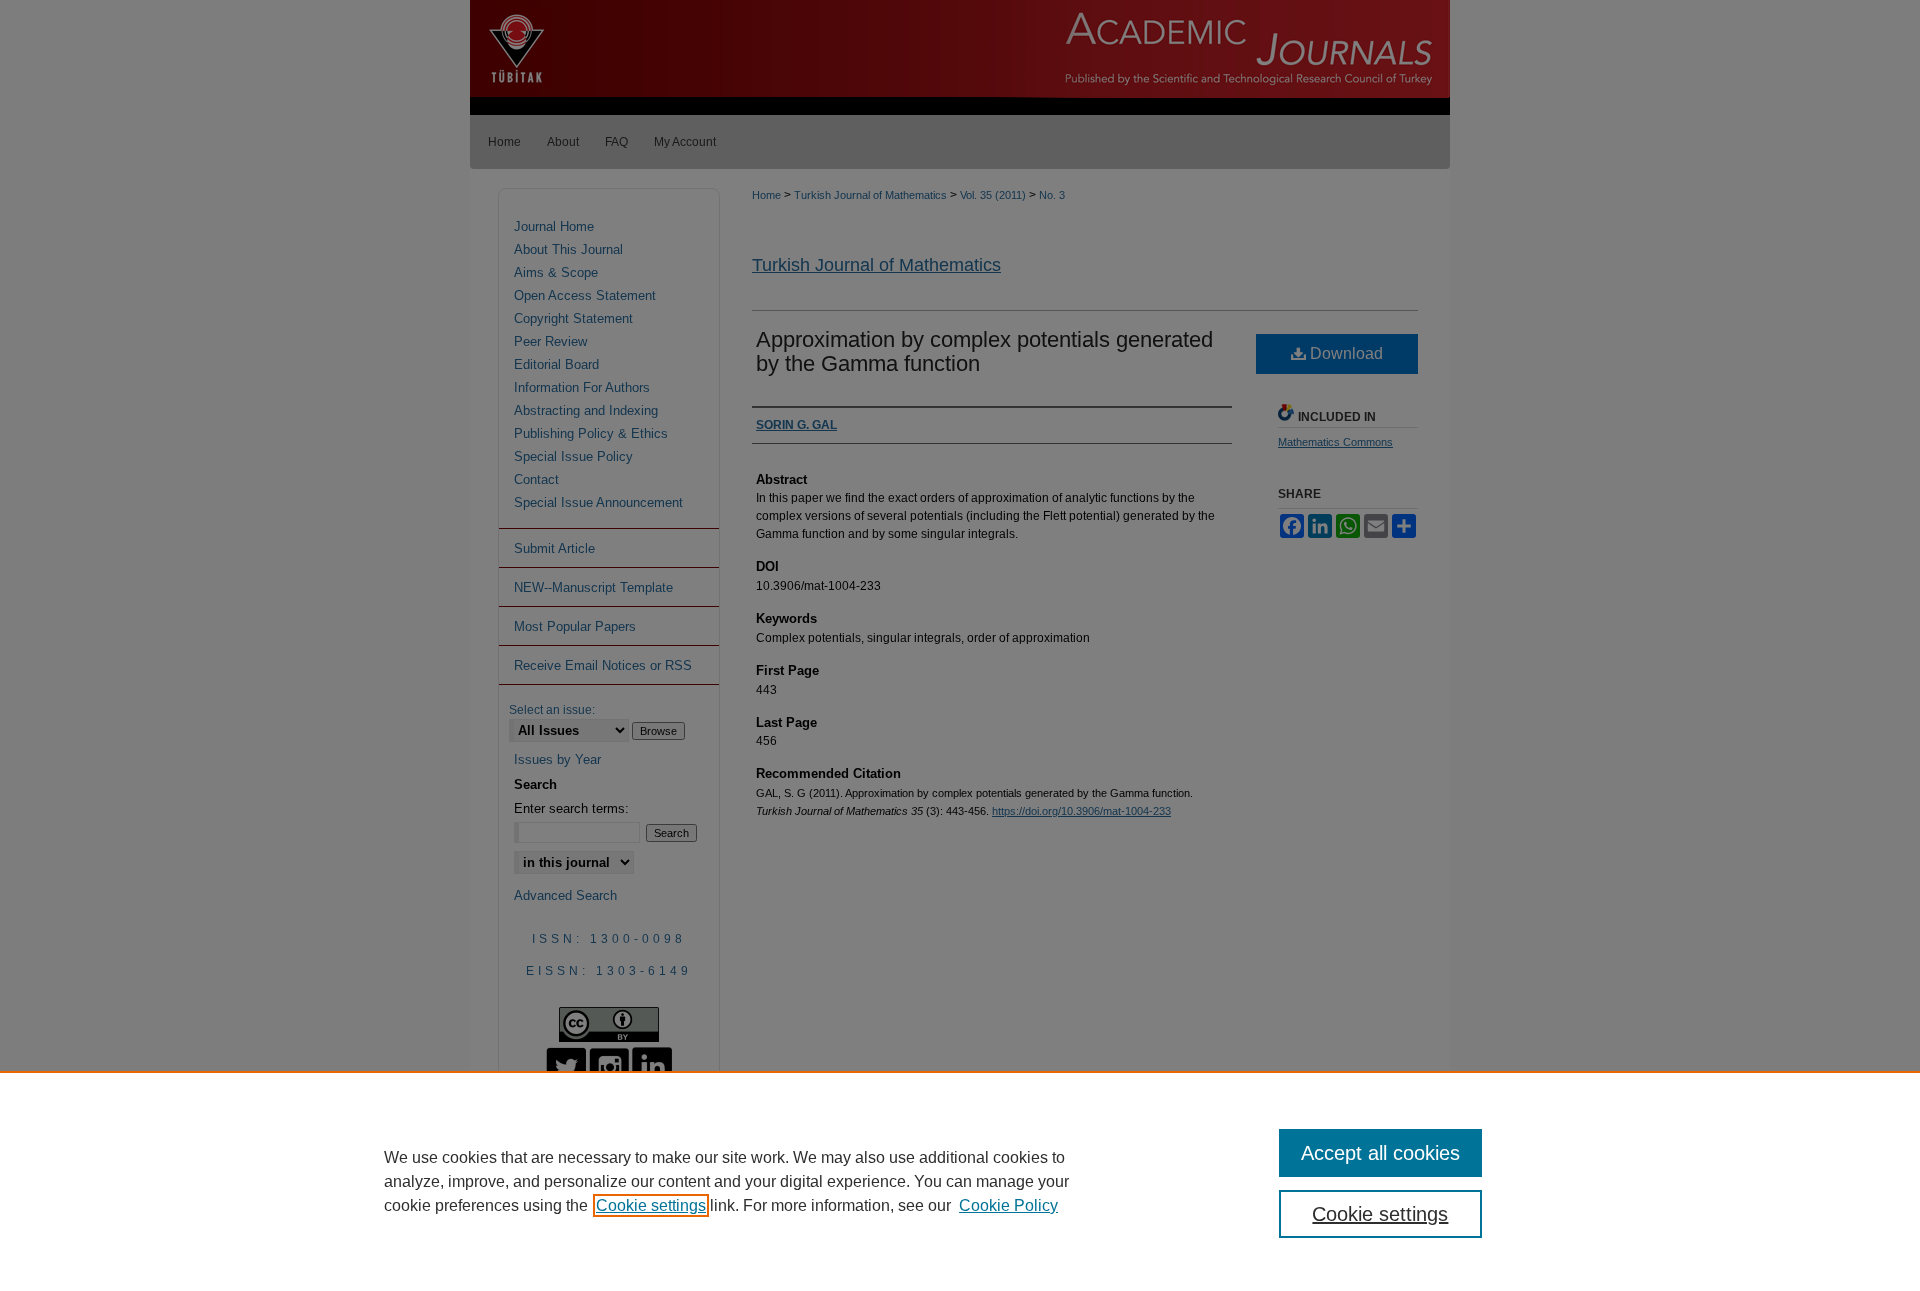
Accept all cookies (1380, 1153)
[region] (960, 1181)
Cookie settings (651, 1205)
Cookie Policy (1008, 1205)
